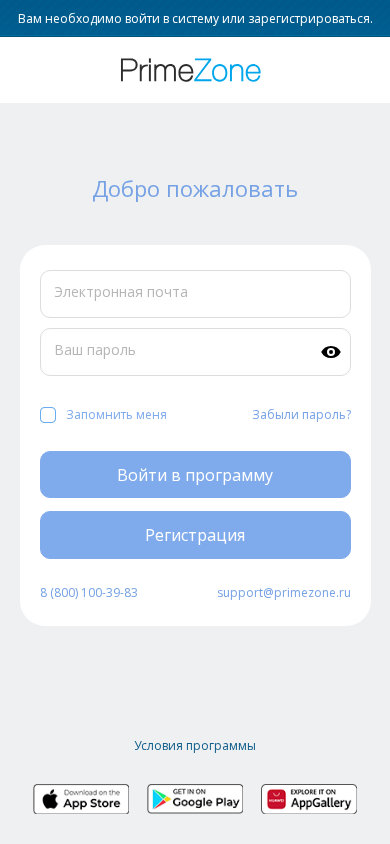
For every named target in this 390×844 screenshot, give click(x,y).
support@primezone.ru (284, 592)
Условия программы (195, 745)
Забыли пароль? (301, 414)
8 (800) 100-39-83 (89, 592)
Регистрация (195, 535)
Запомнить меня (116, 414)
